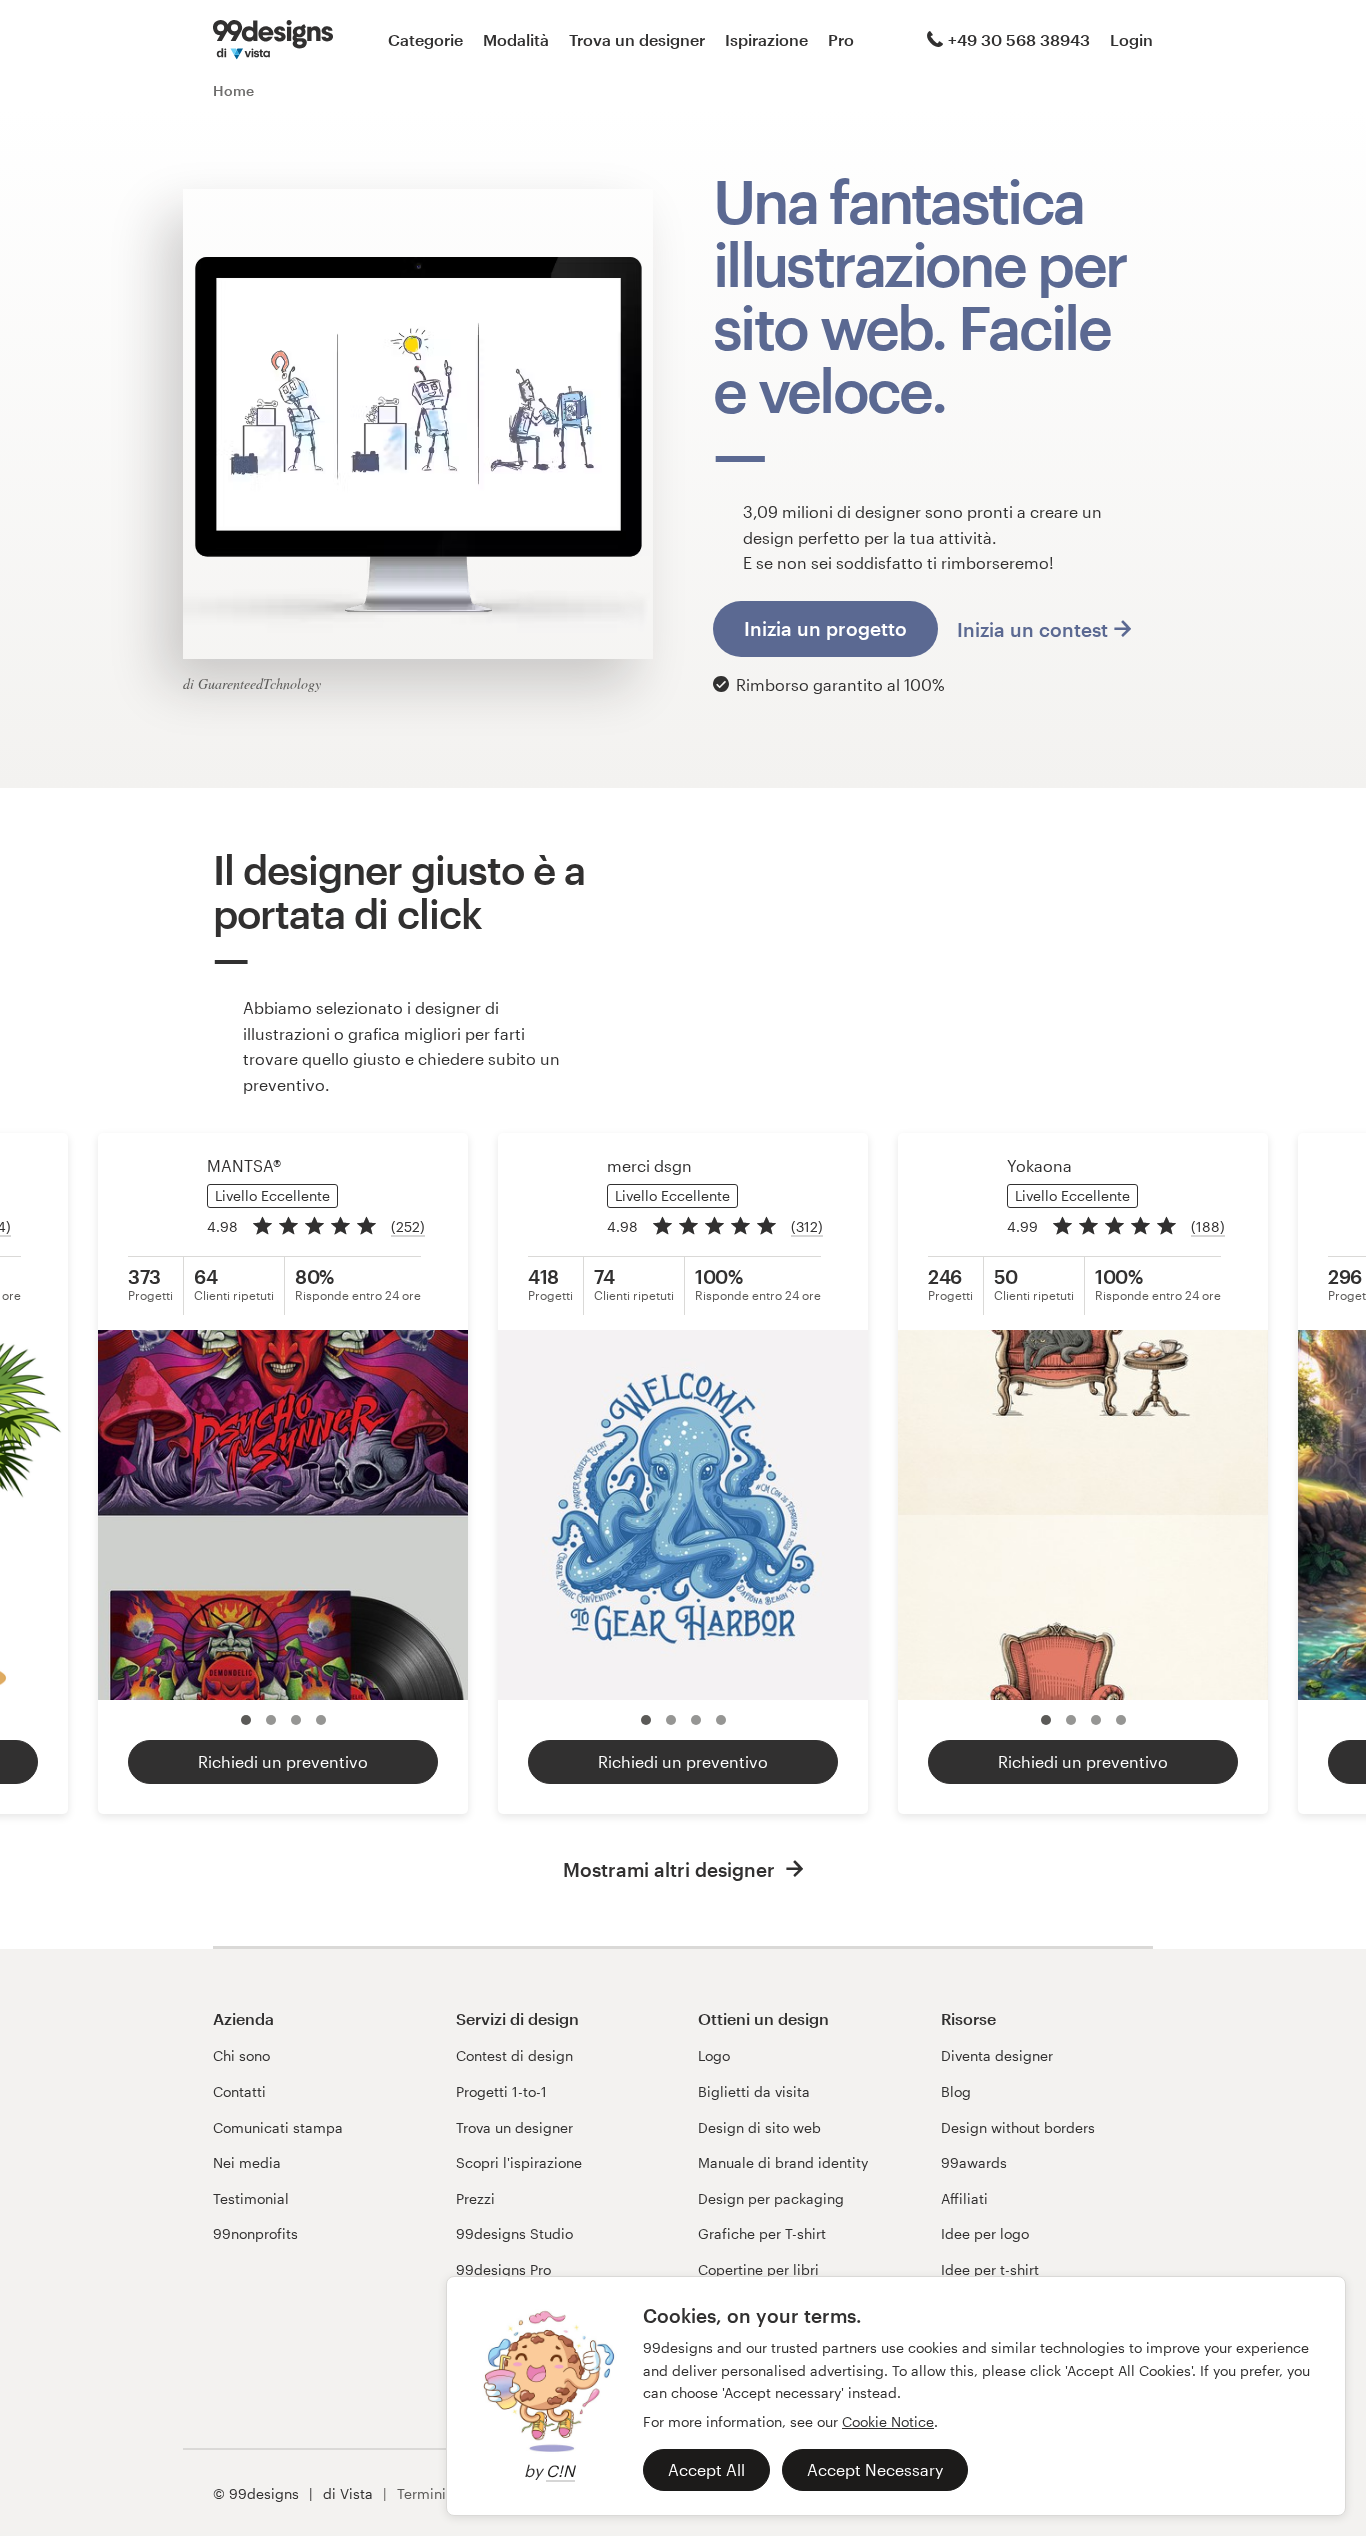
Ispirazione (766, 39)
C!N (560, 2470)
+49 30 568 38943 (1019, 39)
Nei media (247, 2162)
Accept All (706, 2469)
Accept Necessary (875, 2469)
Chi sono (241, 2055)
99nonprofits (255, 2233)
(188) (1208, 1226)
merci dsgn (649, 1165)
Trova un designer (637, 39)
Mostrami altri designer (671, 1869)
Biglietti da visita (754, 2091)
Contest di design (514, 2055)
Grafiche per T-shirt (762, 2233)
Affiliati (964, 2198)
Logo (714, 2055)
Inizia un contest (1032, 629)
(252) (408, 1226)
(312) (807, 1226)
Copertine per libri (758, 2269)
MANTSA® (244, 1165)
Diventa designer (997, 2055)
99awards (974, 2162)
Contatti (239, 2091)
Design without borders (1018, 2127)
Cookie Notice (888, 2421)
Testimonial (251, 2198)
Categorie (425, 39)
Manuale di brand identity (783, 2162)
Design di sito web (759, 2127)
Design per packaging (771, 2198)
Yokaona (1039, 1165)
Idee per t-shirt (990, 2269)
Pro (841, 39)
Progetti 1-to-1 (501, 2091)
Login (1131, 39)
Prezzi (475, 2198)
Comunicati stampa (278, 2127)
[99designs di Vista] (273, 40)
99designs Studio (514, 2233)
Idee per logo (985, 2233)
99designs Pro (503, 2269)
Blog (956, 2091)
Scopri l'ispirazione (519, 2162)
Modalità (516, 39)
